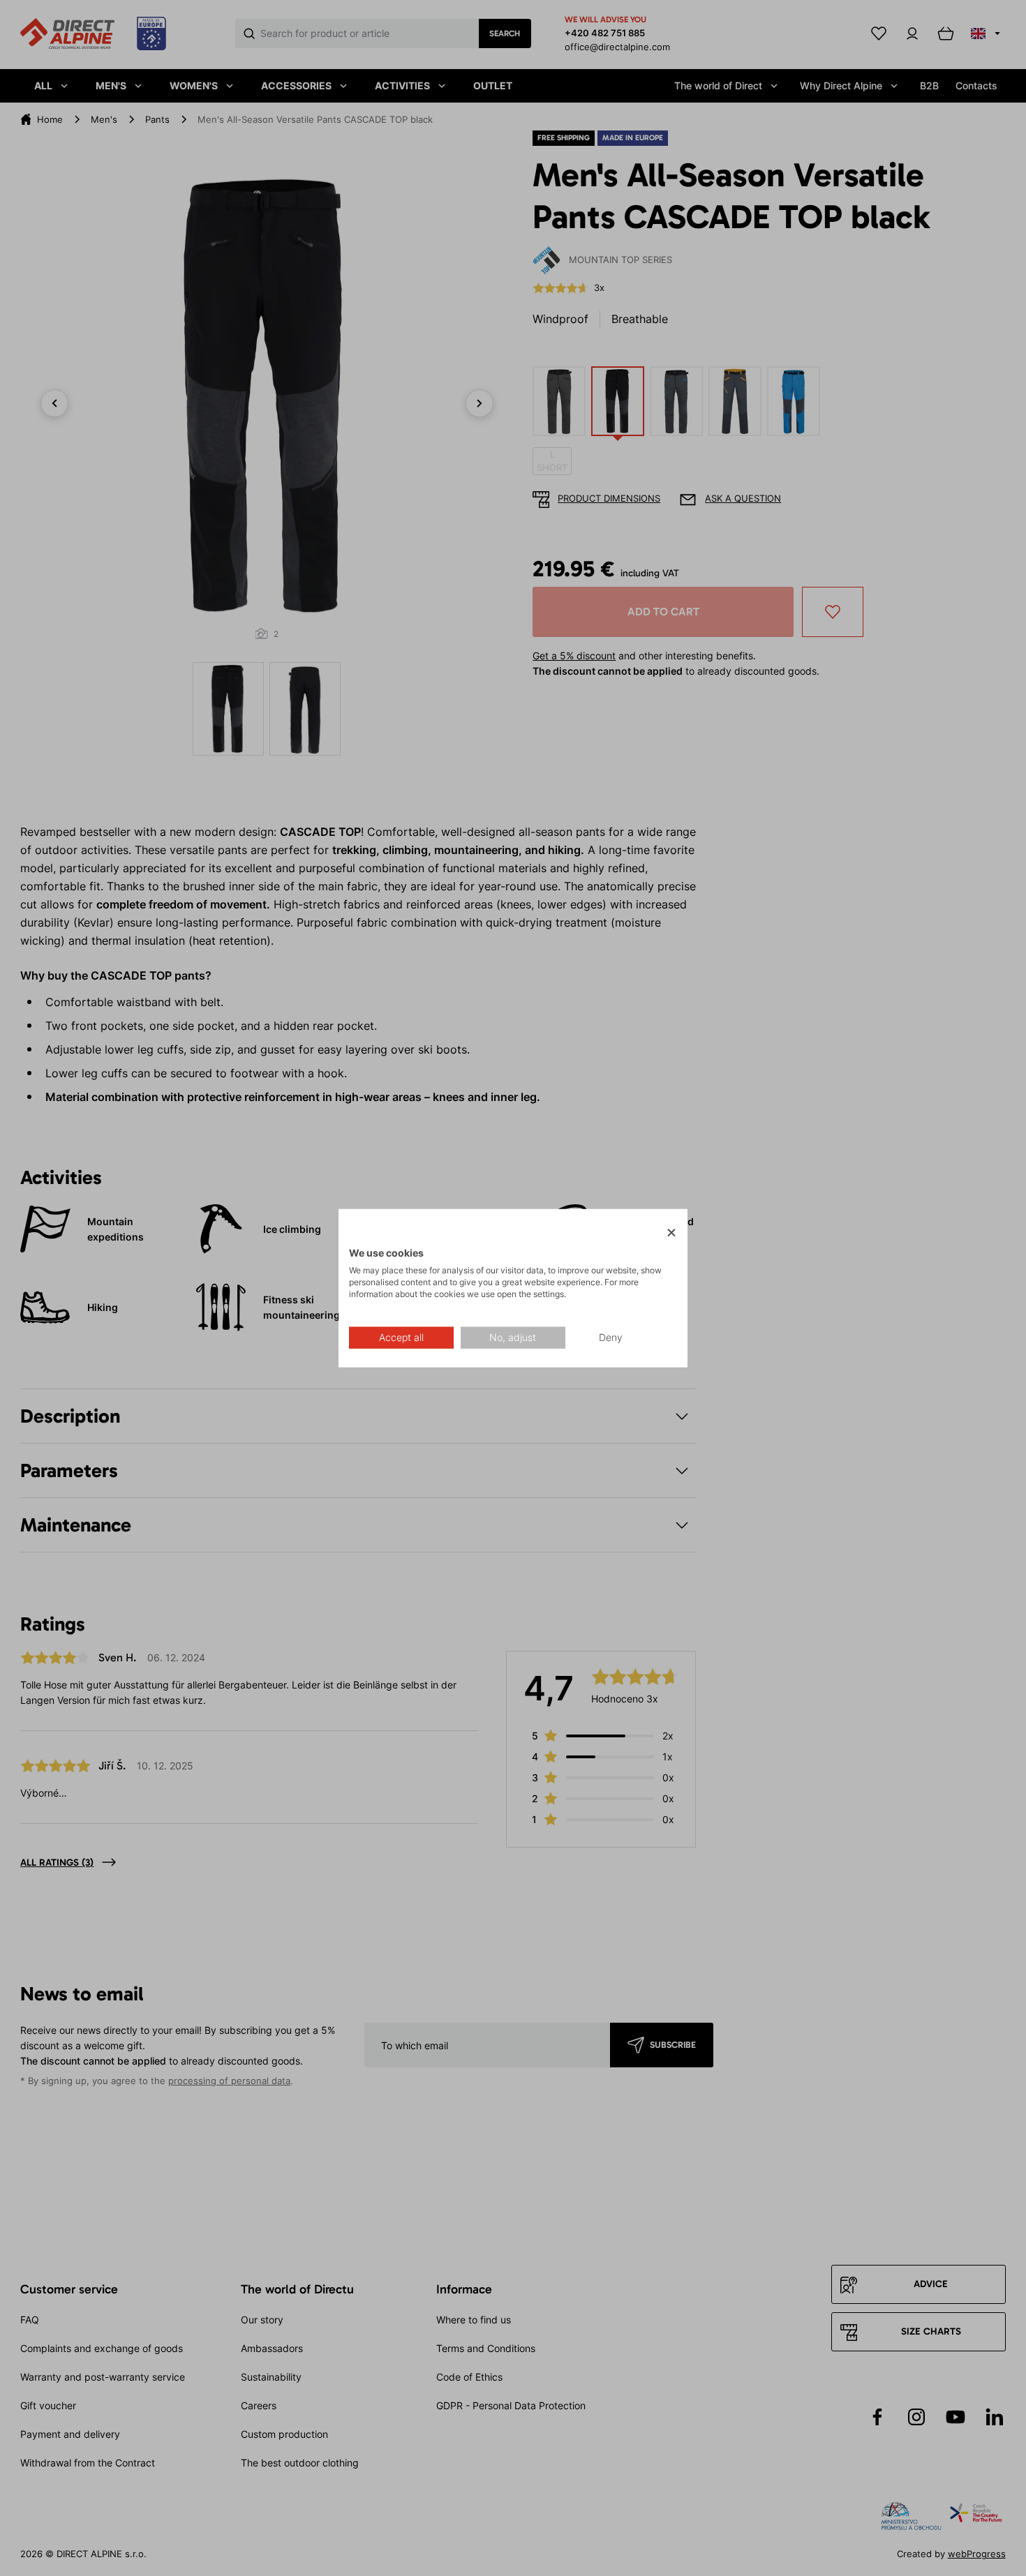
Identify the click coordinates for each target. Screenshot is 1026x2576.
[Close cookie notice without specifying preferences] (671, 1233)
